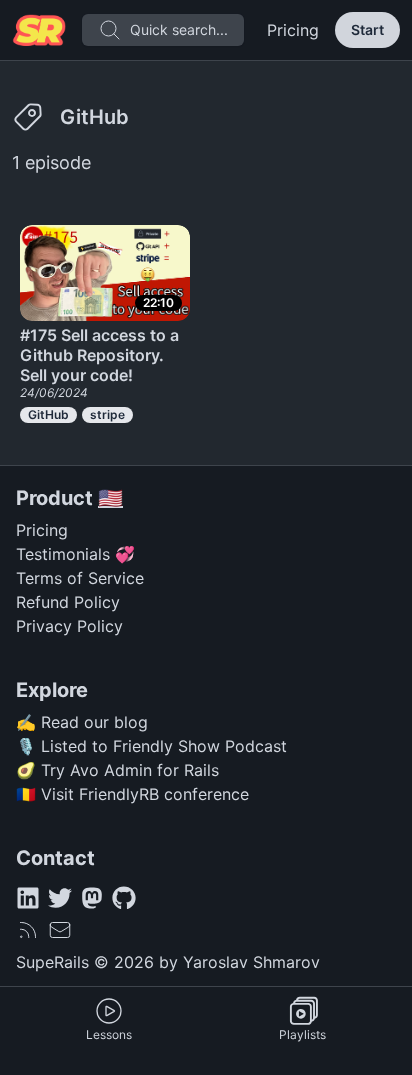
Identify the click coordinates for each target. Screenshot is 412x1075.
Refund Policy (68, 602)
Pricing (293, 30)
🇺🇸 (110, 498)
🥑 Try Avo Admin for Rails (117, 770)
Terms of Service (80, 578)
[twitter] (60, 898)
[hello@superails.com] (60, 930)
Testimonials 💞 (75, 554)
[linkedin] (28, 898)
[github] (124, 898)
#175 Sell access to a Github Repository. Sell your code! (99, 355)
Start (367, 29)
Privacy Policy (69, 626)
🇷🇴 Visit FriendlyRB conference (132, 794)
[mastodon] (92, 898)
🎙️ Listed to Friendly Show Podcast (151, 746)
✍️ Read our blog (82, 722)
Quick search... (179, 29)
